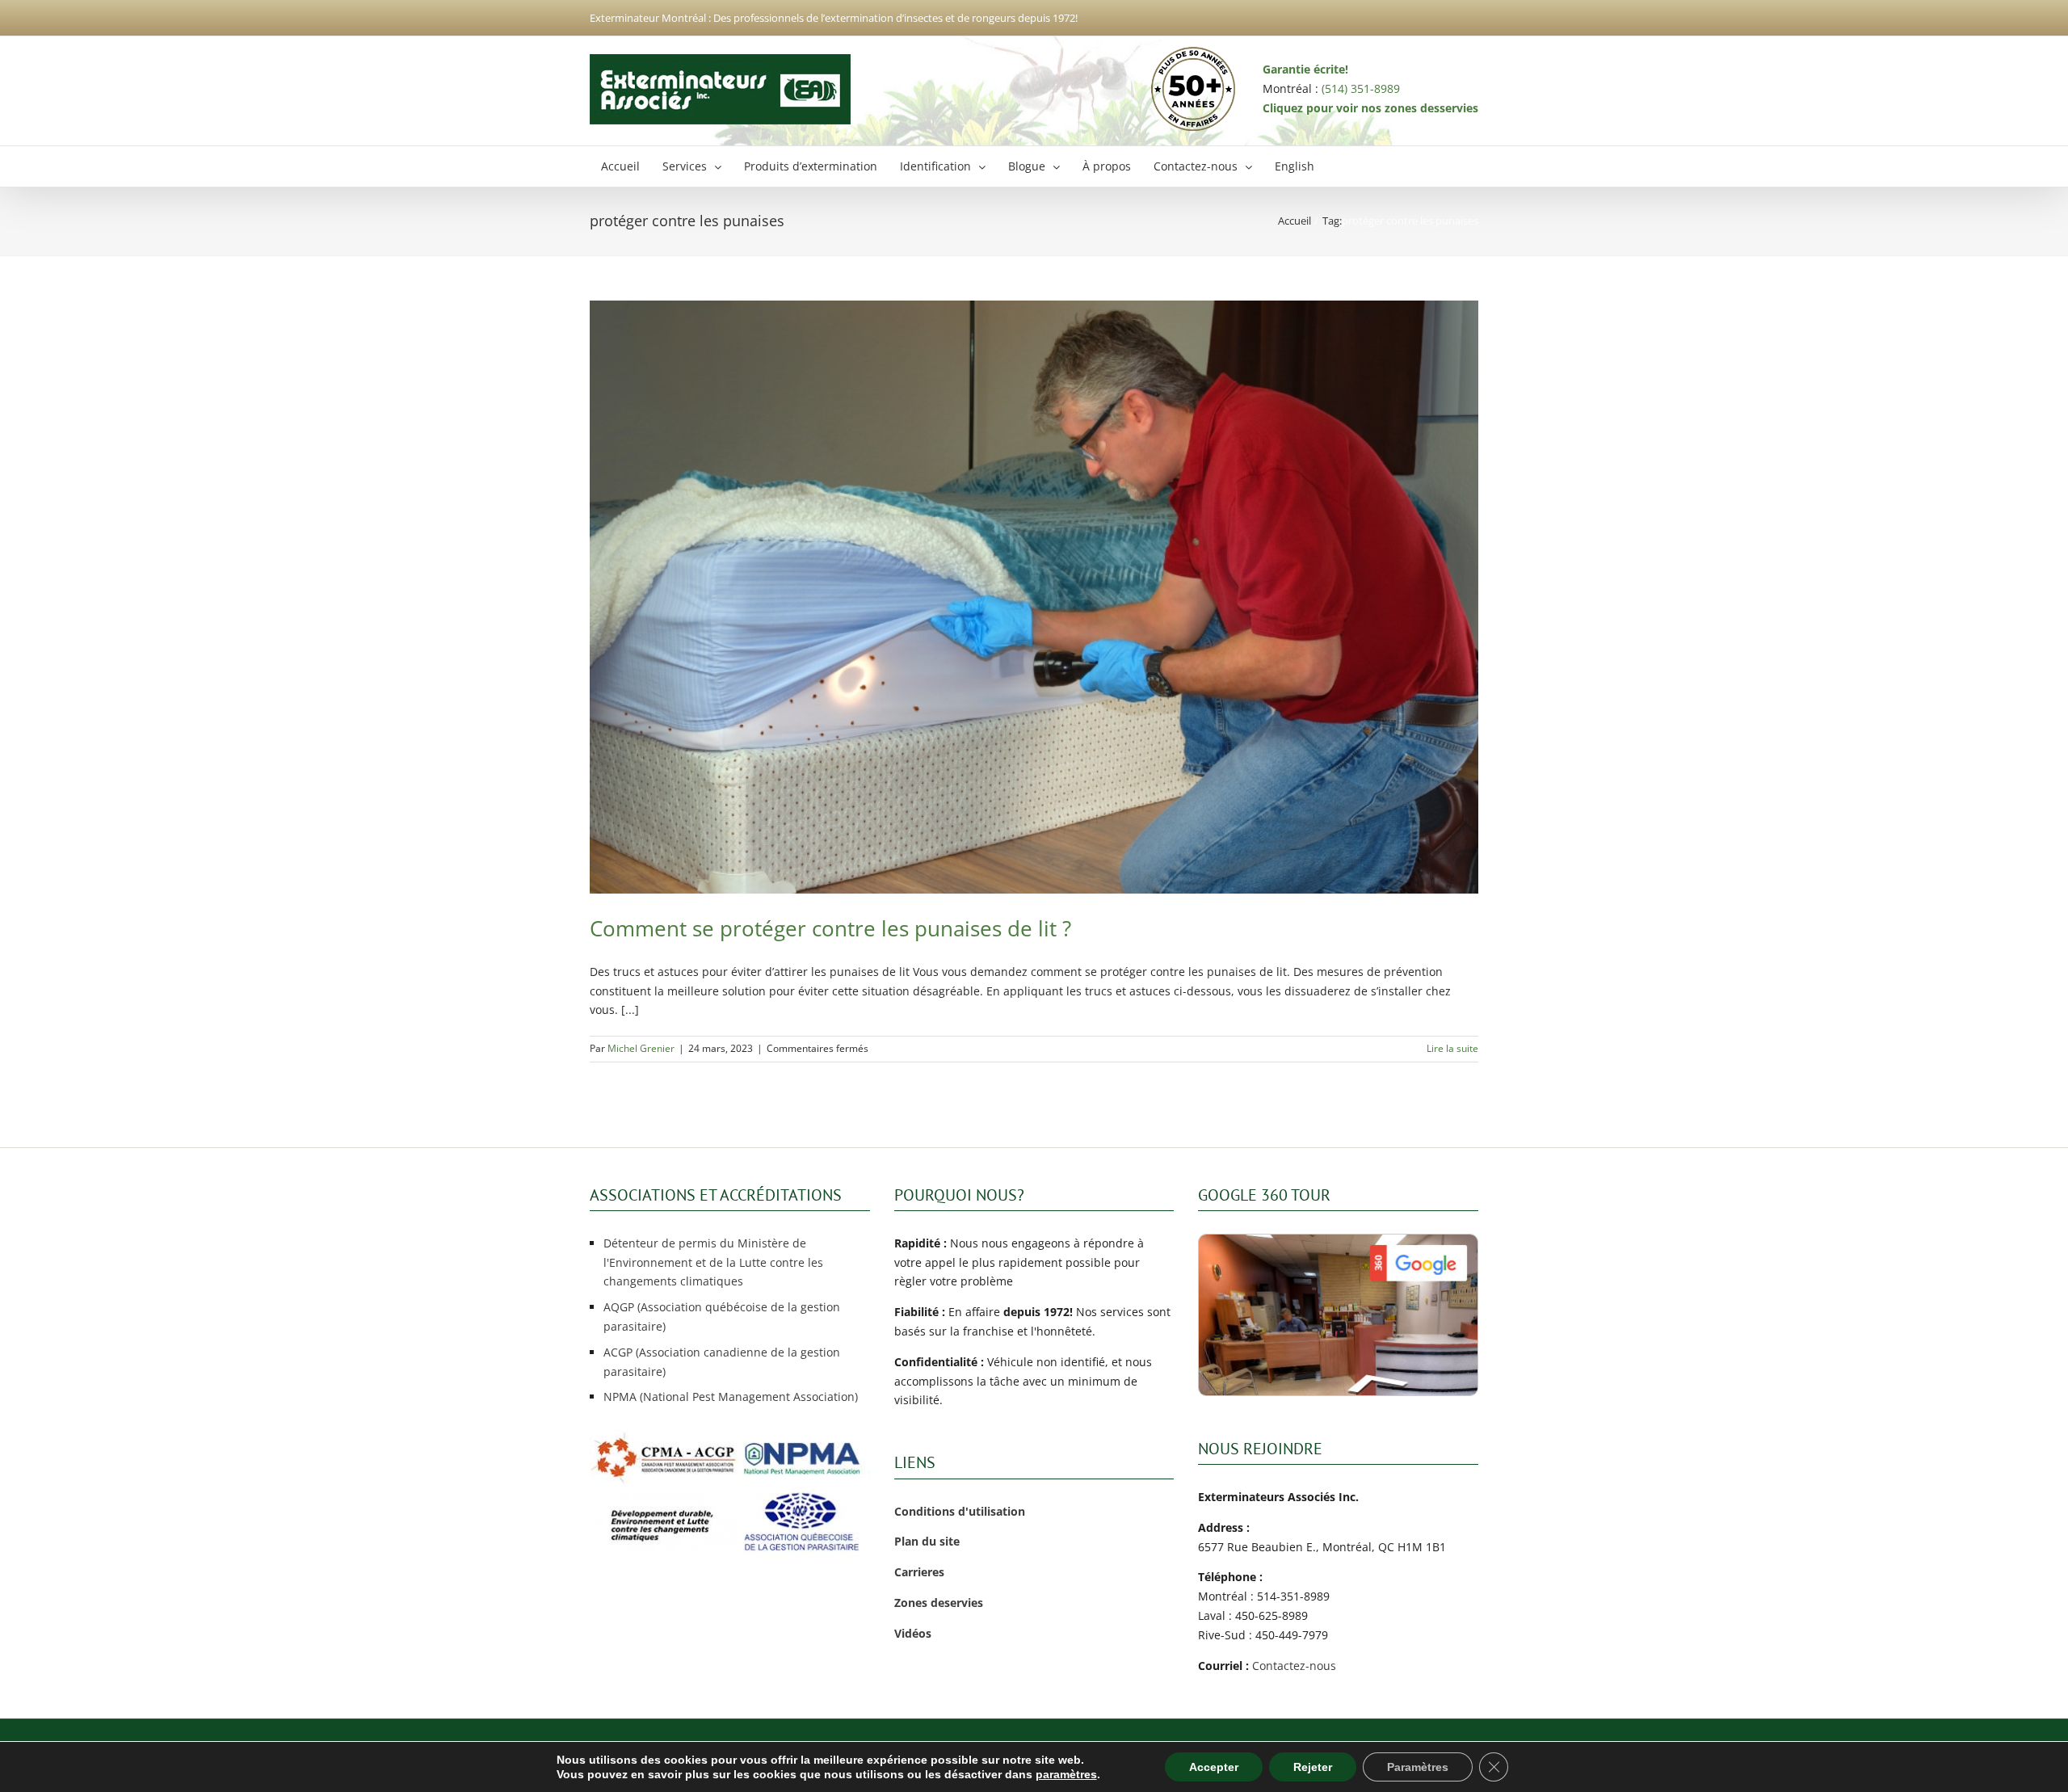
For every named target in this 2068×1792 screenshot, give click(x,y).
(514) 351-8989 (1361, 88)
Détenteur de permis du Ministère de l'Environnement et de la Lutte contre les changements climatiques (713, 1262)
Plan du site (927, 1541)
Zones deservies (939, 1603)
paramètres (1066, 1774)
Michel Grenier (641, 1048)
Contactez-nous (1294, 1666)
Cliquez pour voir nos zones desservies (1370, 108)
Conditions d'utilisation (960, 1511)
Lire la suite (1452, 1048)
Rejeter (1313, 1767)
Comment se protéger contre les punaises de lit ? (830, 928)
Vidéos (913, 1633)
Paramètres (1418, 1767)
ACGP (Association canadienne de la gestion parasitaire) (722, 1362)
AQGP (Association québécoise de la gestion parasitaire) (722, 1317)
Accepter (1214, 1767)
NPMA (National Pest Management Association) (731, 1397)
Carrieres (919, 1572)
